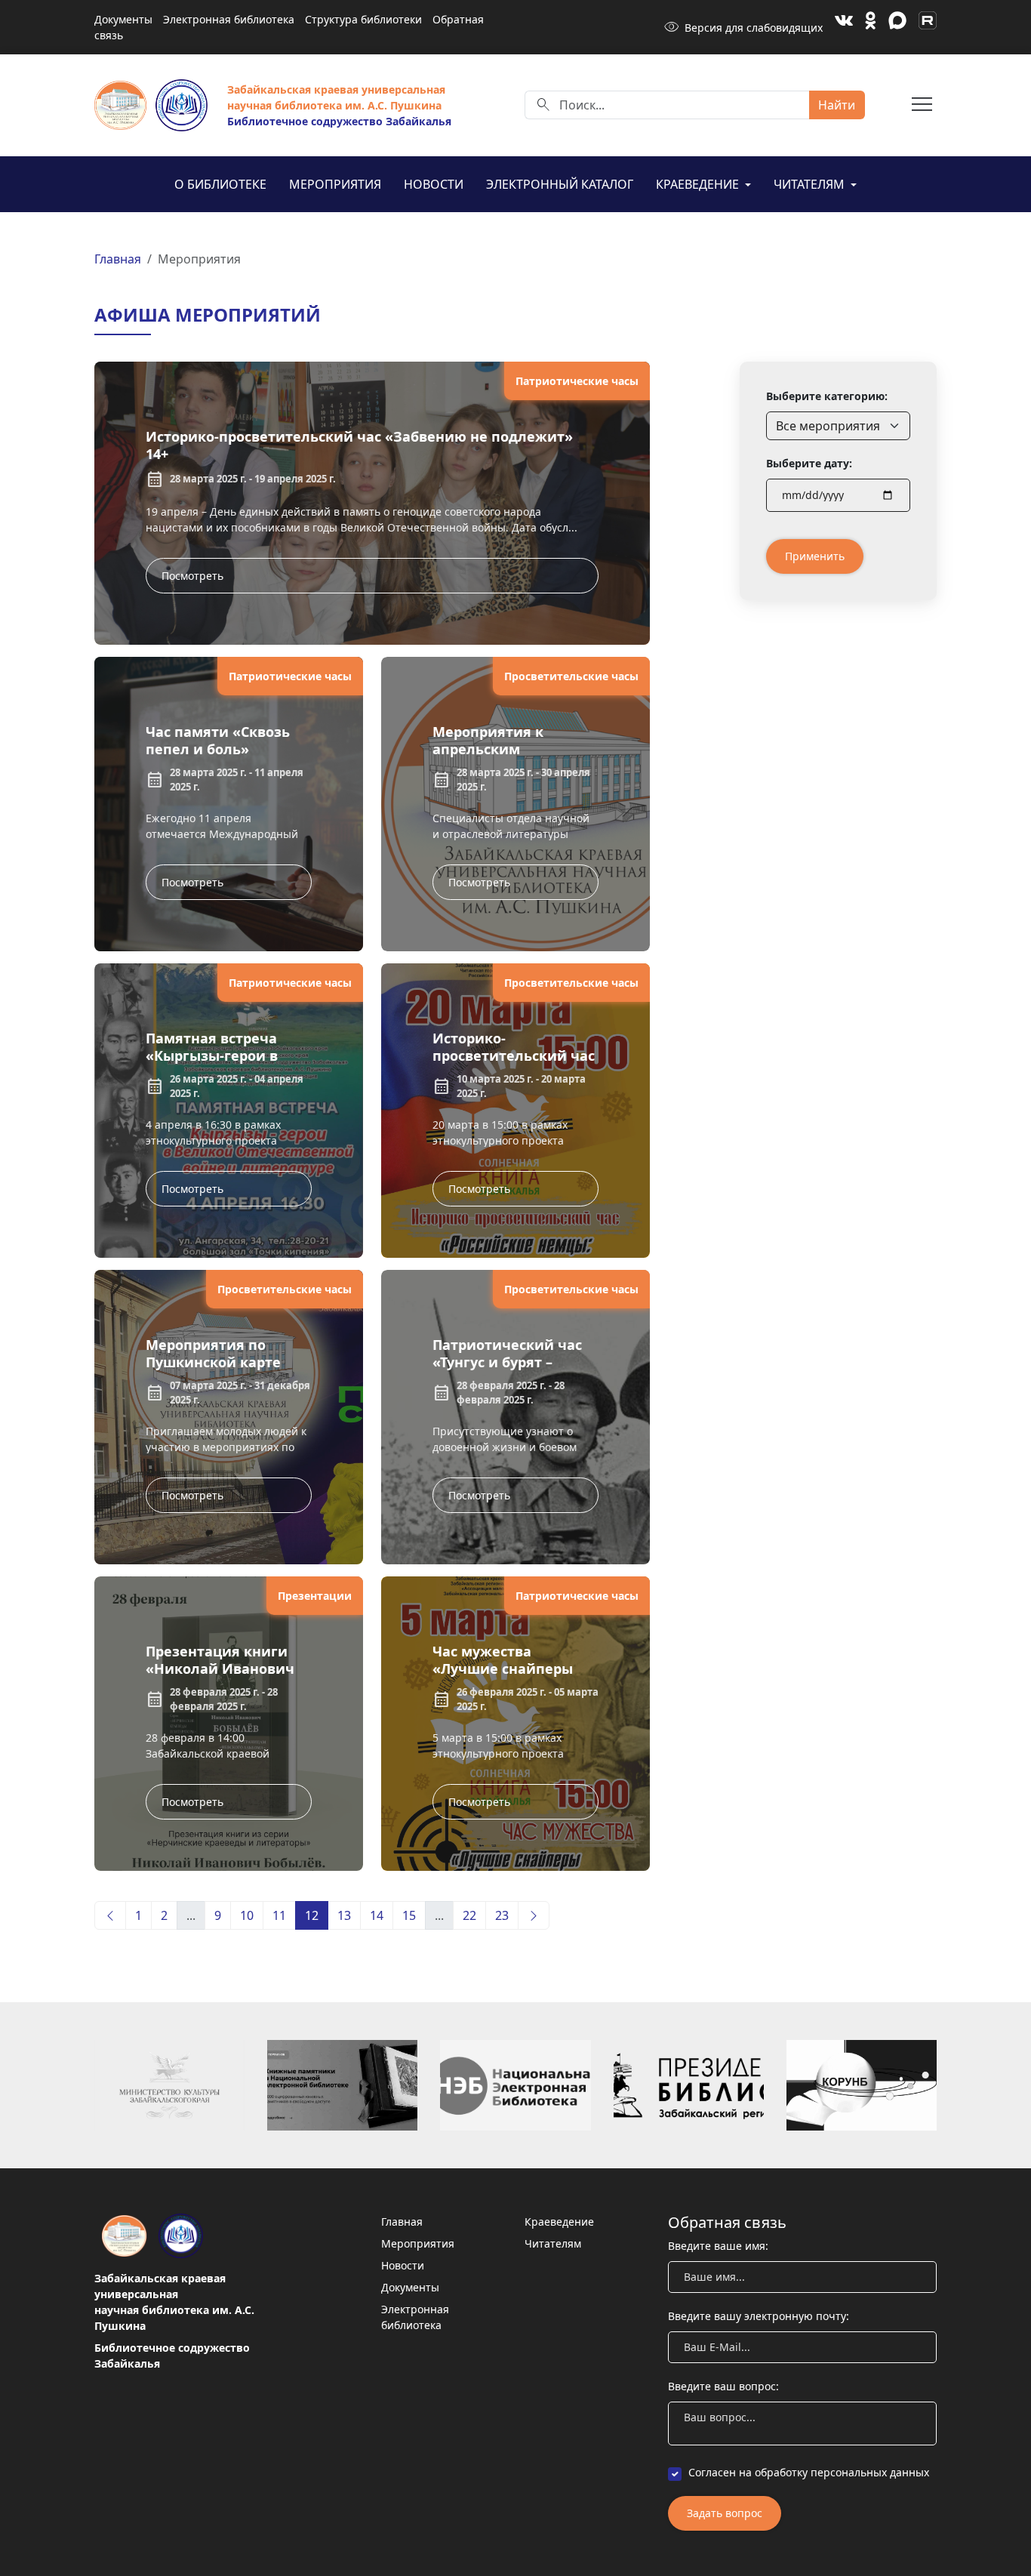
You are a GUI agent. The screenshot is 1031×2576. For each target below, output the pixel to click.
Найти (837, 105)
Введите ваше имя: (718, 2246)
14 (377, 1915)
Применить (815, 556)
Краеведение (699, 184)
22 (469, 1915)
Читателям (811, 184)
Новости (434, 184)
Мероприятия (335, 184)
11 (279, 1915)
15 (409, 1915)
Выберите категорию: (827, 396)
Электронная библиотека (229, 19)
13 (344, 1915)
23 (502, 1915)
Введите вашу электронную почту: (759, 2316)
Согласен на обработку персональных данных (809, 2472)
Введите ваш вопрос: (723, 2386)
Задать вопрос (725, 2513)
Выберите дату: (809, 463)
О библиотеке (220, 184)
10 (247, 1915)
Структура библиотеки (363, 19)
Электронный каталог (560, 184)
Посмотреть (192, 576)
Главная (118, 259)
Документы (123, 19)
